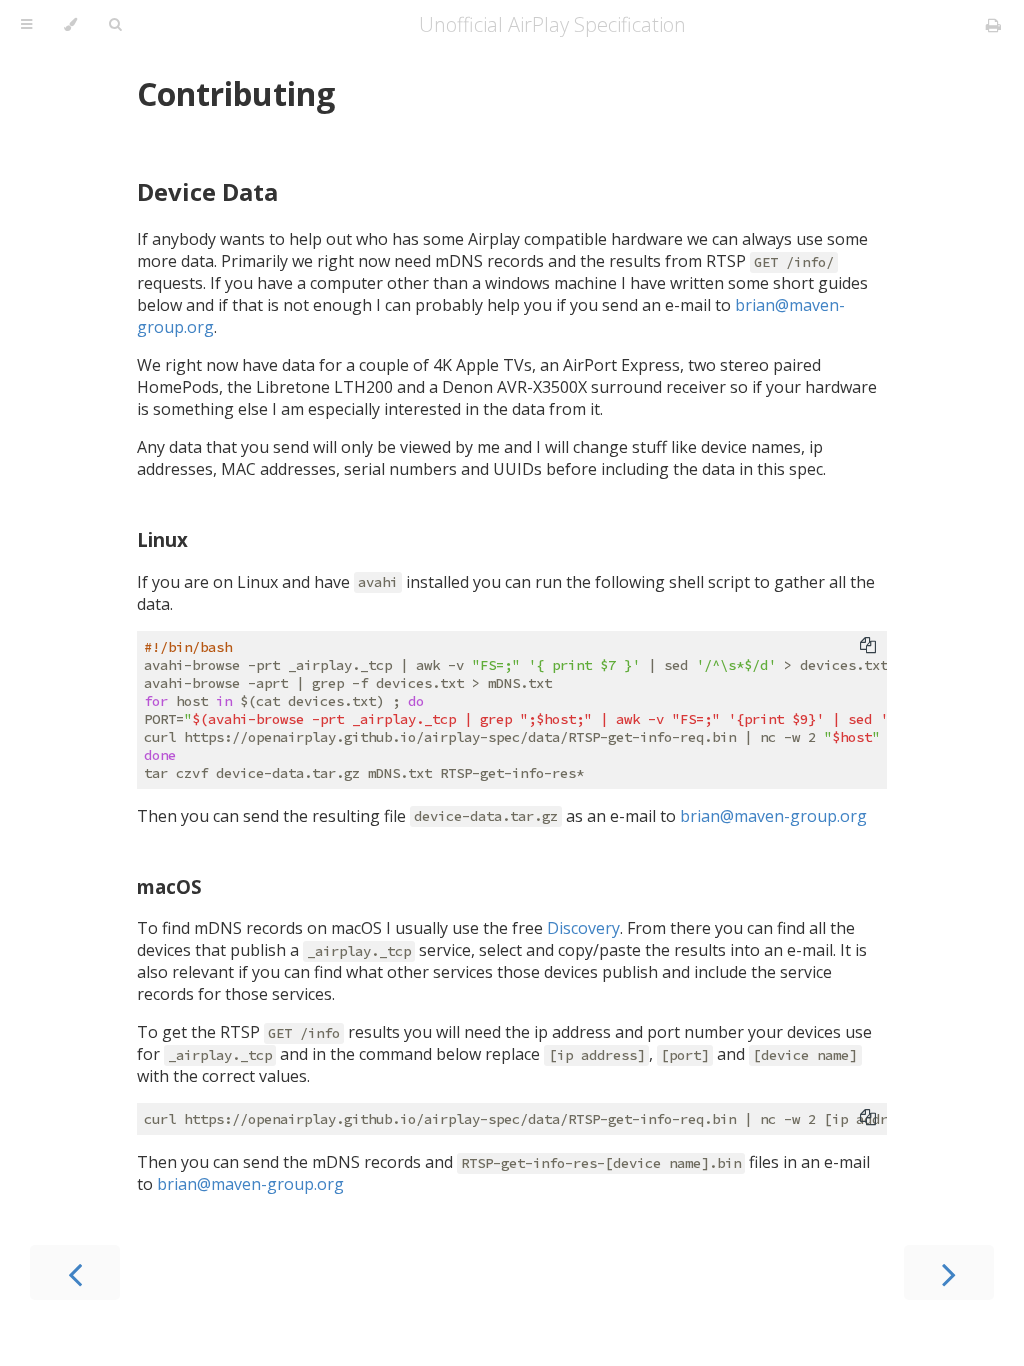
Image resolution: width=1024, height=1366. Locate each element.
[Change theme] (70, 25)
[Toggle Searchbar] (115, 25)
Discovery (583, 928)
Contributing (236, 93)
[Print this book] (993, 25)
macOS (169, 886)
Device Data (207, 191)
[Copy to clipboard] (868, 645)
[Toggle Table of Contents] (26, 25)
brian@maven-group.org (773, 816)
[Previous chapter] (75, 1272)
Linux (162, 539)
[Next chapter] (949, 1272)
